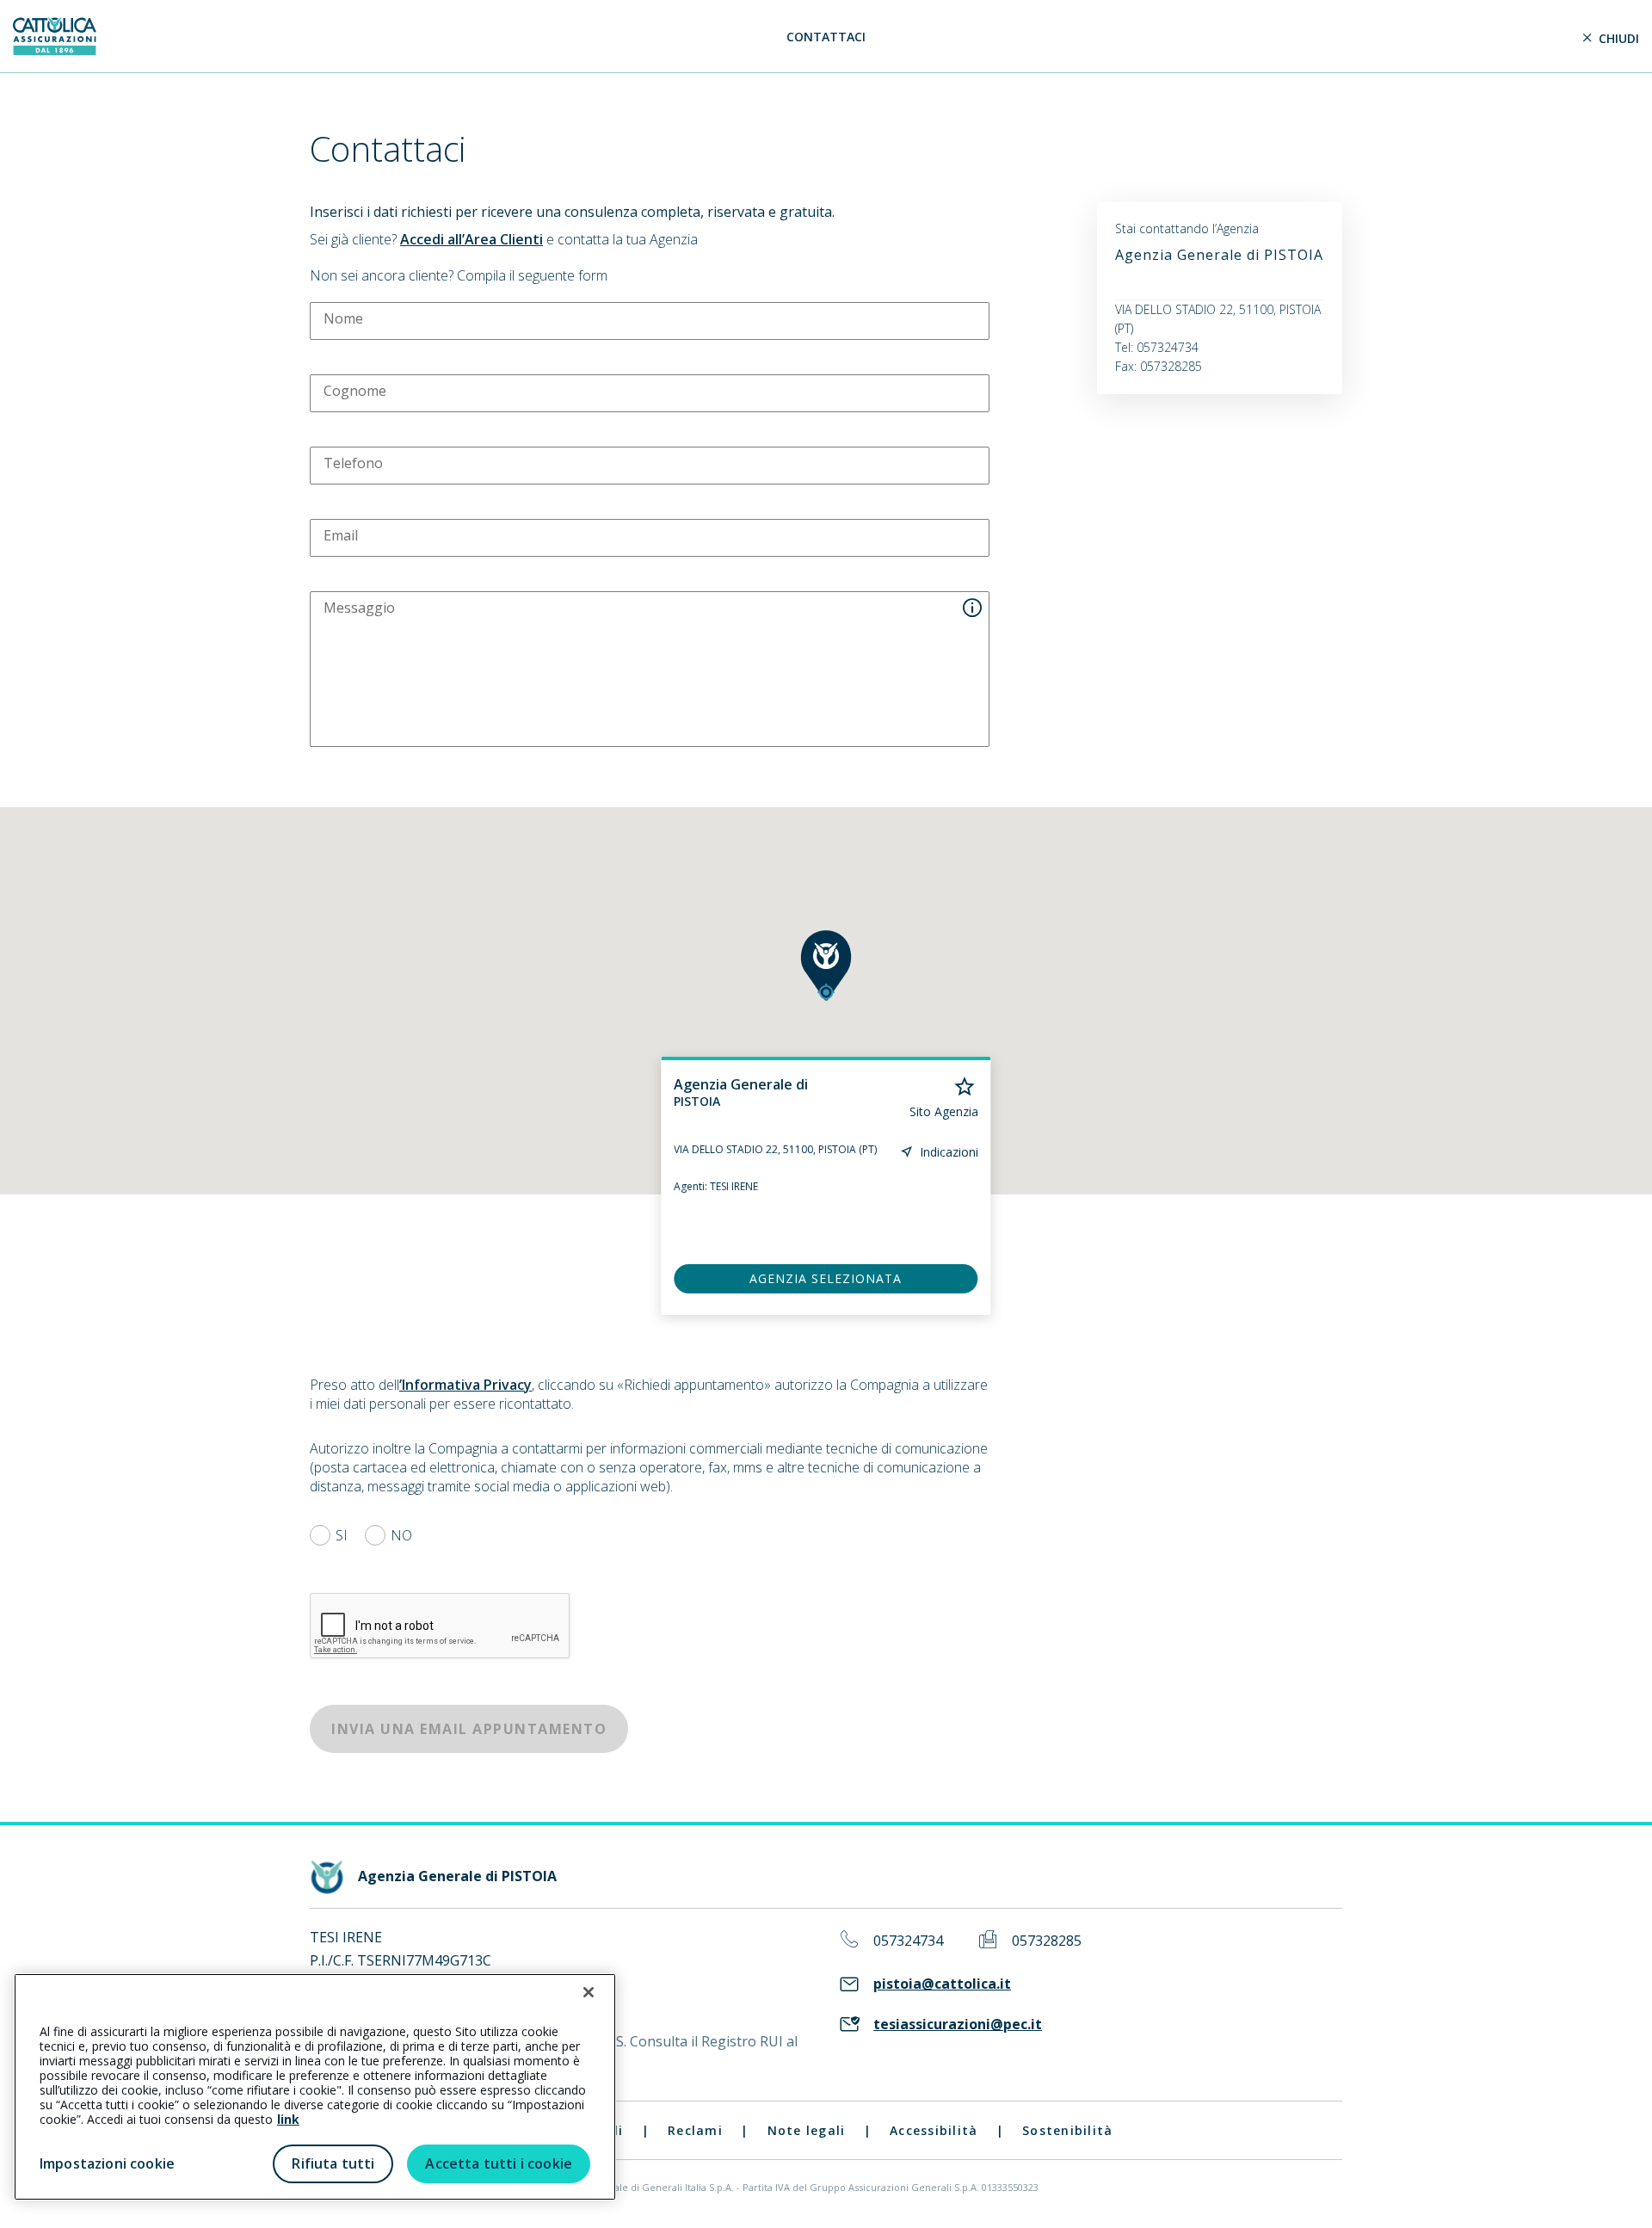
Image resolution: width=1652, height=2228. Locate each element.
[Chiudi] (589, 1992)
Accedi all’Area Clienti (472, 239)
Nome (343, 318)
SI (342, 1535)
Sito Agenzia (944, 1112)
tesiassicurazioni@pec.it (958, 2024)
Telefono (353, 463)
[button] (826, 966)
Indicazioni (949, 1152)
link (288, 2119)
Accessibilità (934, 2130)
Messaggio (359, 608)
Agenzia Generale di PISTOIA (1219, 255)
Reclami (695, 2130)
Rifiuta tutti (333, 2163)
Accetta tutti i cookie (499, 2163)
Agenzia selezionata (826, 1278)
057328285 (1047, 1941)
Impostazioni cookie (107, 2163)
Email (341, 535)
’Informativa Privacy (465, 1385)
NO (401, 1535)
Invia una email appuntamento (469, 1729)
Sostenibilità (1067, 2130)
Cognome (355, 391)
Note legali (807, 2130)
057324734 (908, 1941)
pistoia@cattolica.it (942, 1984)
